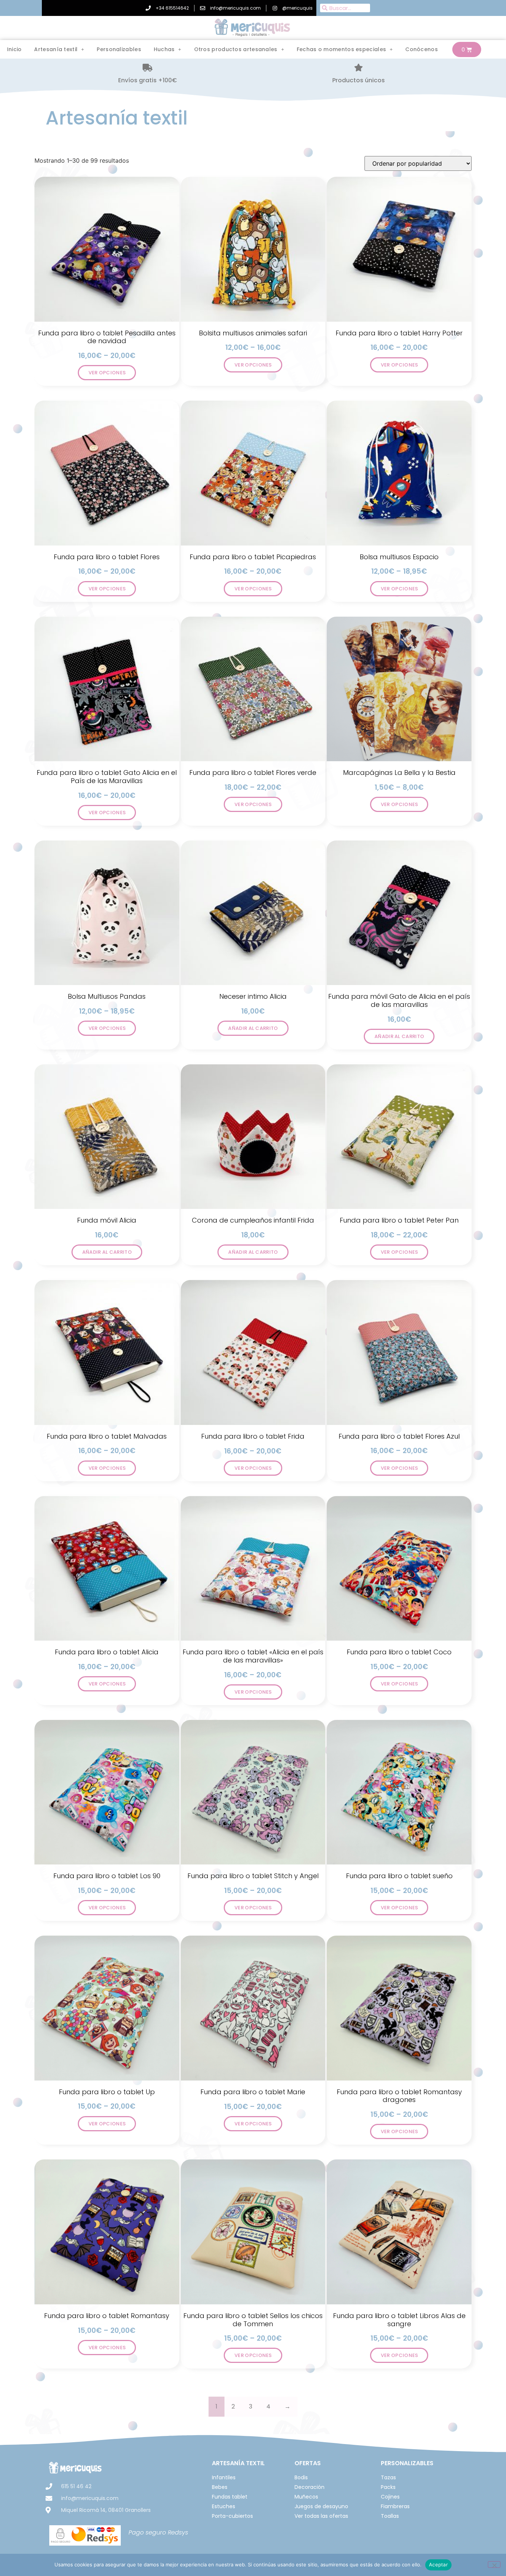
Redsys (178, 2532)
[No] (494, 2565)
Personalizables (119, 49)
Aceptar (438, 2565)
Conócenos (422, 49)
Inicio (14, 49)
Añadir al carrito (253, 1028)
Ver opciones (107, 373)
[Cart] (467, 49)
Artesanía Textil (238, 2463)
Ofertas (308, 2463)
